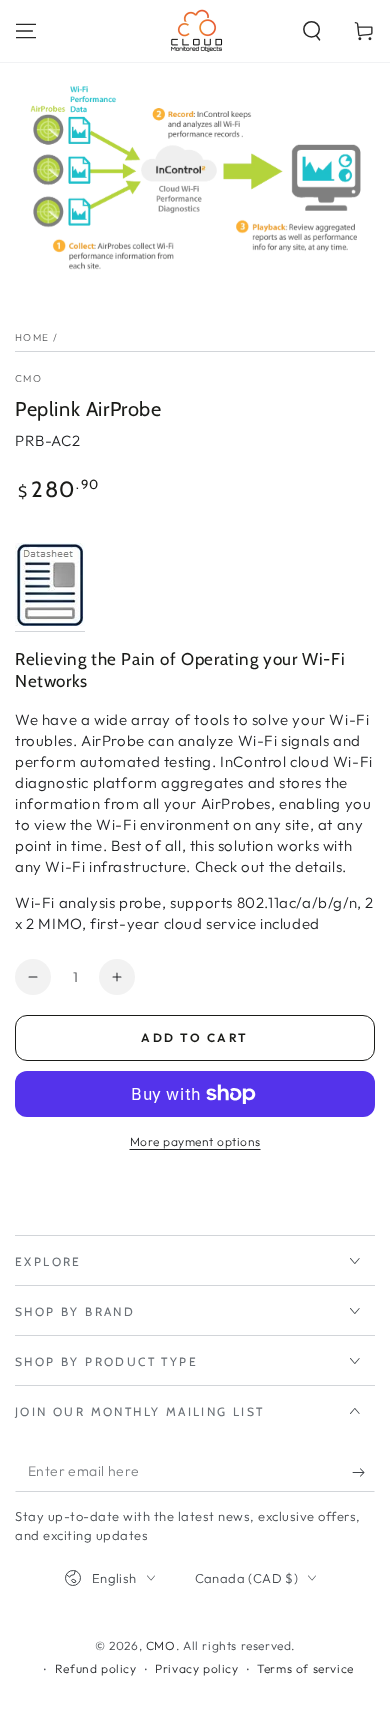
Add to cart (194, 1037)
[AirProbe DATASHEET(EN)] (50, 621)
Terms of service (305, 1668)
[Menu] (26, 31)
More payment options (195, 1141)
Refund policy (96, 1668)
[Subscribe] (363, 1472)
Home (32, 337)
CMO (28, 378)
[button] (312, 31)
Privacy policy (196, 1668)
